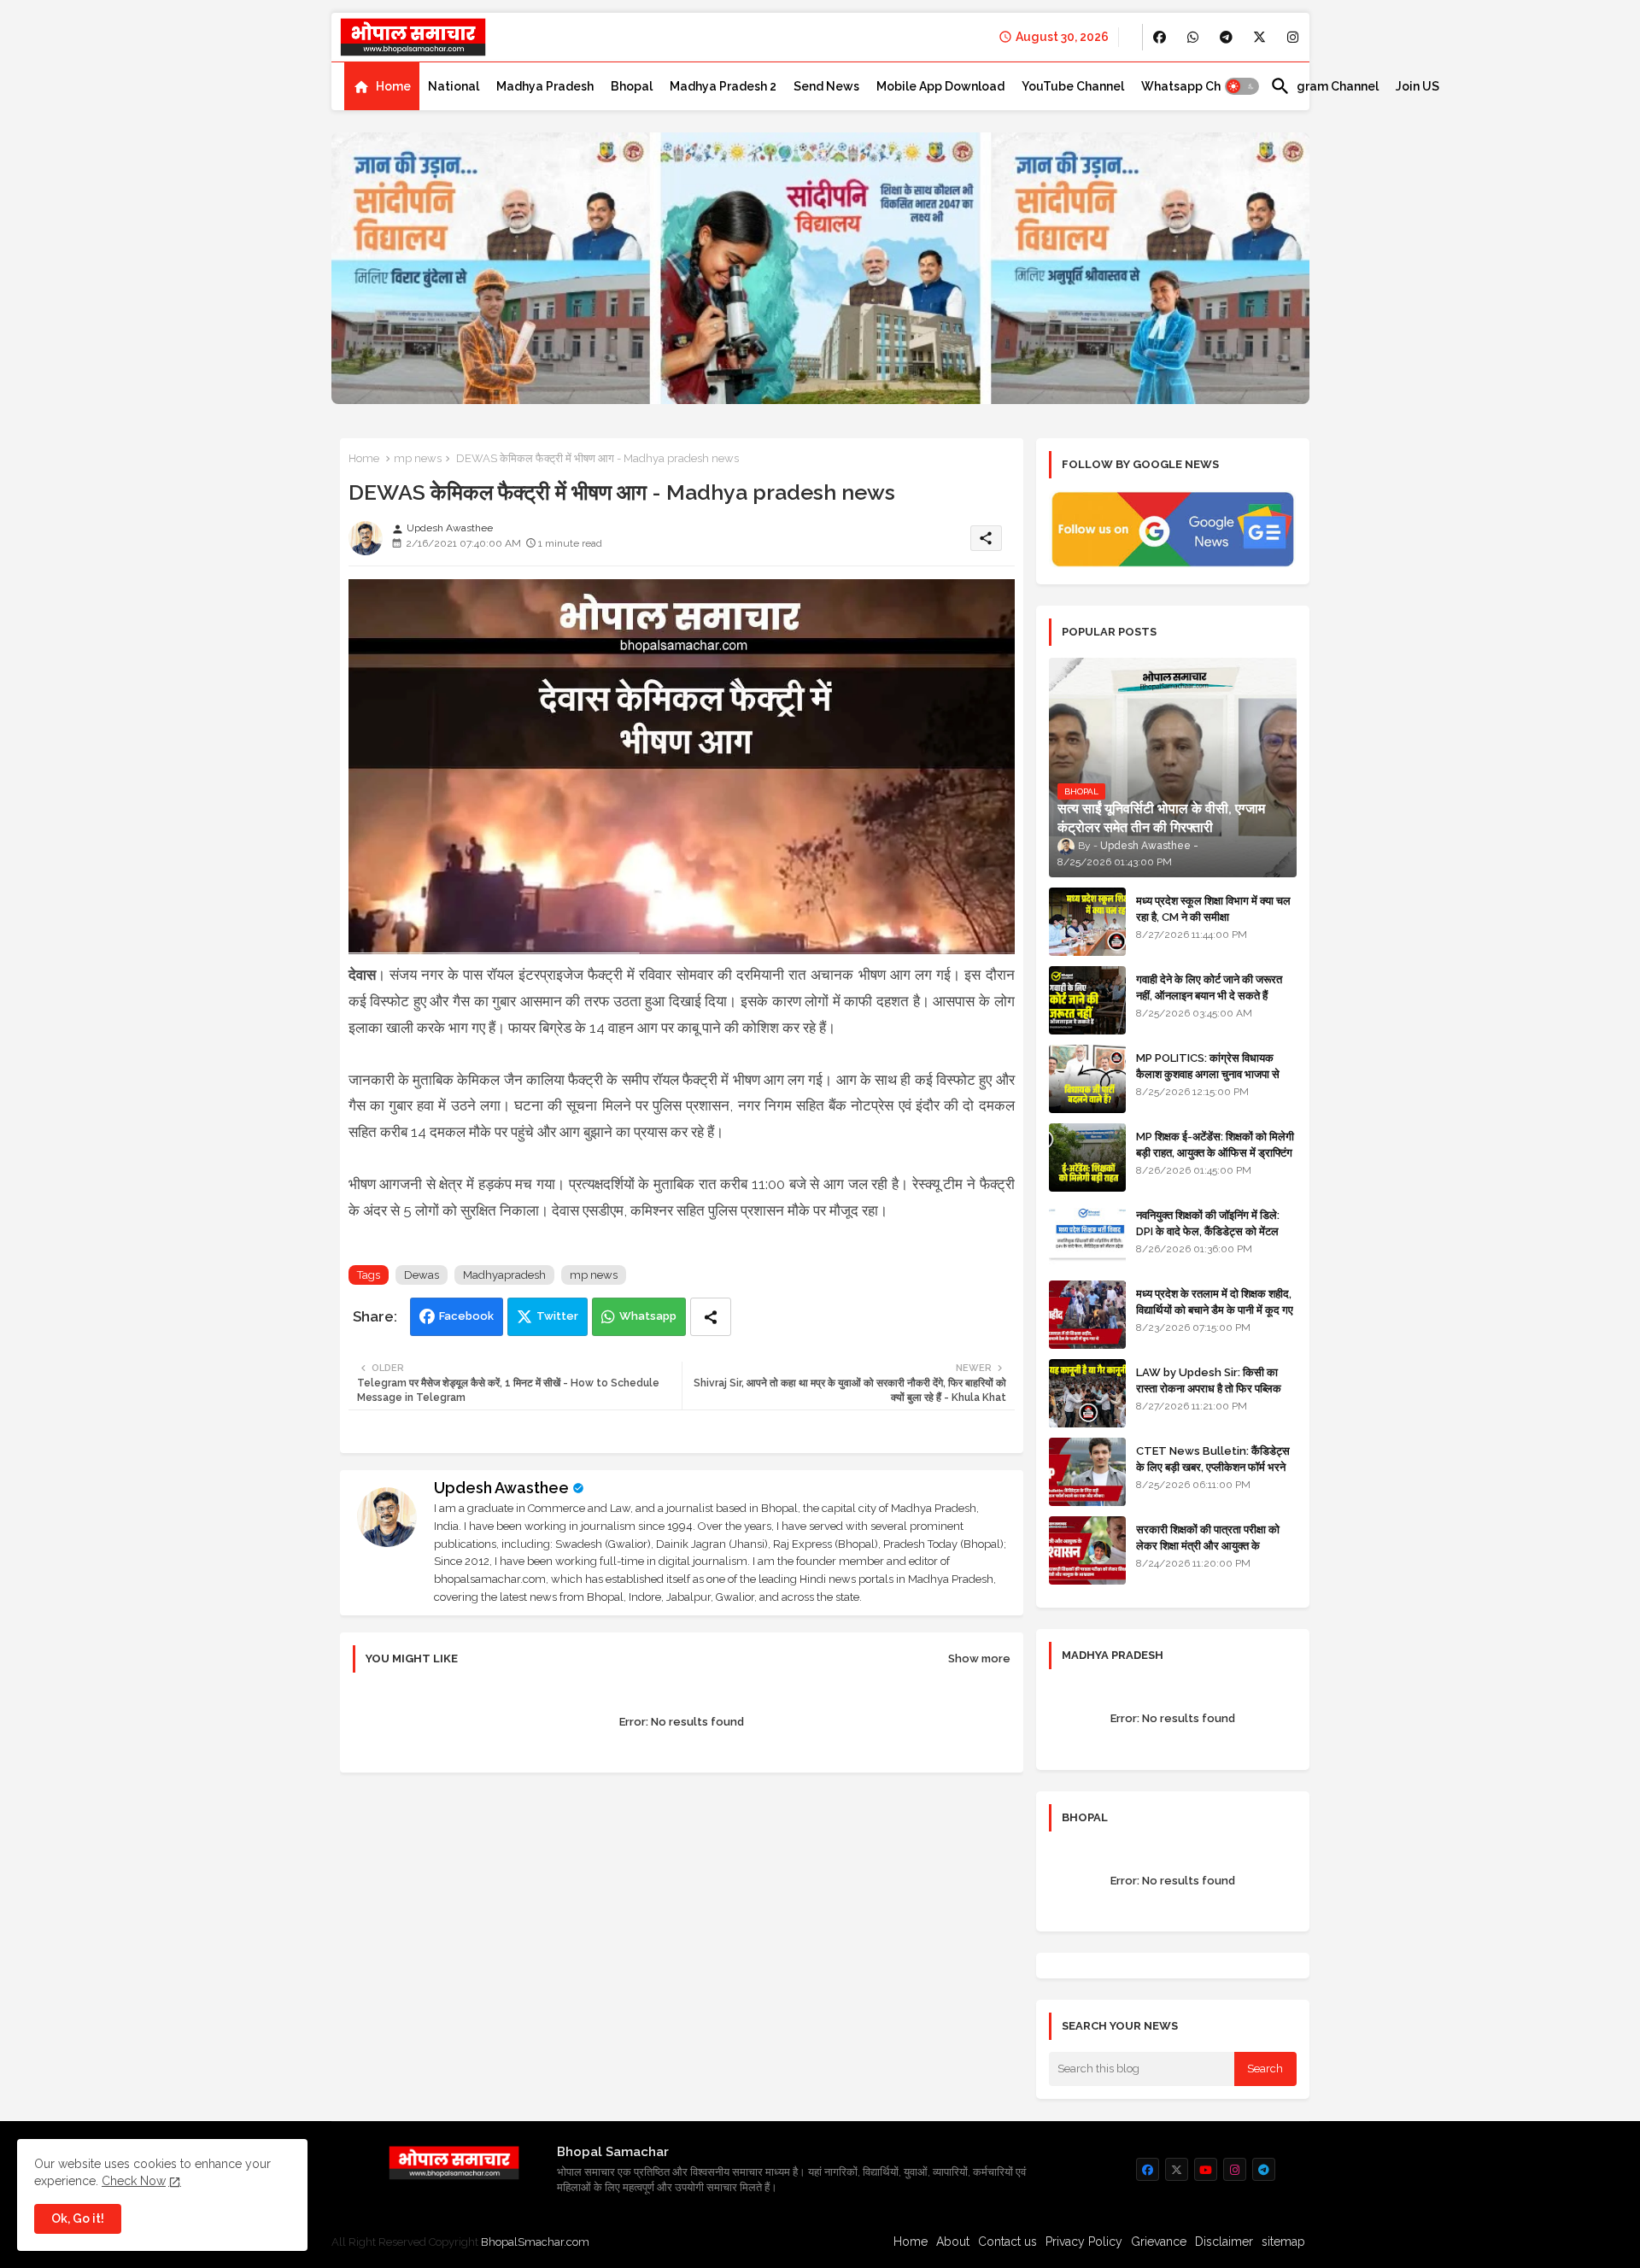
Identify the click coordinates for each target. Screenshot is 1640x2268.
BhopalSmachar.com (535, 2242)
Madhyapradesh (504, 1275)
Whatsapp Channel (1197, 86)
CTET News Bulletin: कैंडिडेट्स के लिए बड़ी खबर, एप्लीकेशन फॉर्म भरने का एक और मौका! (1213, 1466)
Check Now (134, 2181)
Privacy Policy (1084, 2242)
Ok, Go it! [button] (78, 2218)
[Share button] (711, 1317)
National (454, 86)
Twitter (557, 1316)
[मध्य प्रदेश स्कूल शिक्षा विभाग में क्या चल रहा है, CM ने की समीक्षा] (1087, 922)
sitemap (1283, 2242)
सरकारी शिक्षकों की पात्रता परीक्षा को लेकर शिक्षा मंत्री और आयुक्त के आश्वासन (1208, 1545)
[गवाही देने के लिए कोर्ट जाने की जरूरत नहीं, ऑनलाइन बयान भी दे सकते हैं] (1087, 1000)
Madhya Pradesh (545, 86)
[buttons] (1160, 37)
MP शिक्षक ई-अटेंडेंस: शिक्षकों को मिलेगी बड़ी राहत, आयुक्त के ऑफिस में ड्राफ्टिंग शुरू (1215, 1152)
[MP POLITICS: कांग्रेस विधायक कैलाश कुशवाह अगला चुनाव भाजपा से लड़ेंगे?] (1087, 1079)
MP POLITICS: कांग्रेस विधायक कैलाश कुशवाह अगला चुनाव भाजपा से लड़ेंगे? (1208, 1073)
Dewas (422, 1275)
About (953, 2242)
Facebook (466, 1316)
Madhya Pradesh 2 (723, 86)
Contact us (1007, 2242)
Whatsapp (648, 1316)
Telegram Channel (1324, 86)
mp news (418, 458)
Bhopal (632, 86)
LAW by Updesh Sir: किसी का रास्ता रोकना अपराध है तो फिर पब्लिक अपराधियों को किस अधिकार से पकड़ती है (1215, 1388)
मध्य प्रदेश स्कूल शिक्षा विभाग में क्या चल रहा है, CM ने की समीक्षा (1213, 908)
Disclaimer (1224, 2242)
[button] (1242, 86)
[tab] (382, 86)
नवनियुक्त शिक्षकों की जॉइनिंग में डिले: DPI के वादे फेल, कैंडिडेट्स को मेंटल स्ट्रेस (1208, 1231)
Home (393, 86)
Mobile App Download (940, 86)
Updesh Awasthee (501, 1488)
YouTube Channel (1073, 86)
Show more (979, 1659)
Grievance (1159, 2242)
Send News (826, 86)
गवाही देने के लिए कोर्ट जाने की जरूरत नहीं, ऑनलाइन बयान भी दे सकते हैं (1209, 987)
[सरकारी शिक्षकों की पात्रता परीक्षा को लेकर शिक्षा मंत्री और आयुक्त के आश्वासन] (1087, 1550)
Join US (1417, 86)
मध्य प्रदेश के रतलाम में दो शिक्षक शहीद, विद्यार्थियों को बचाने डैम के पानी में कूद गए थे (1215, 1309)
